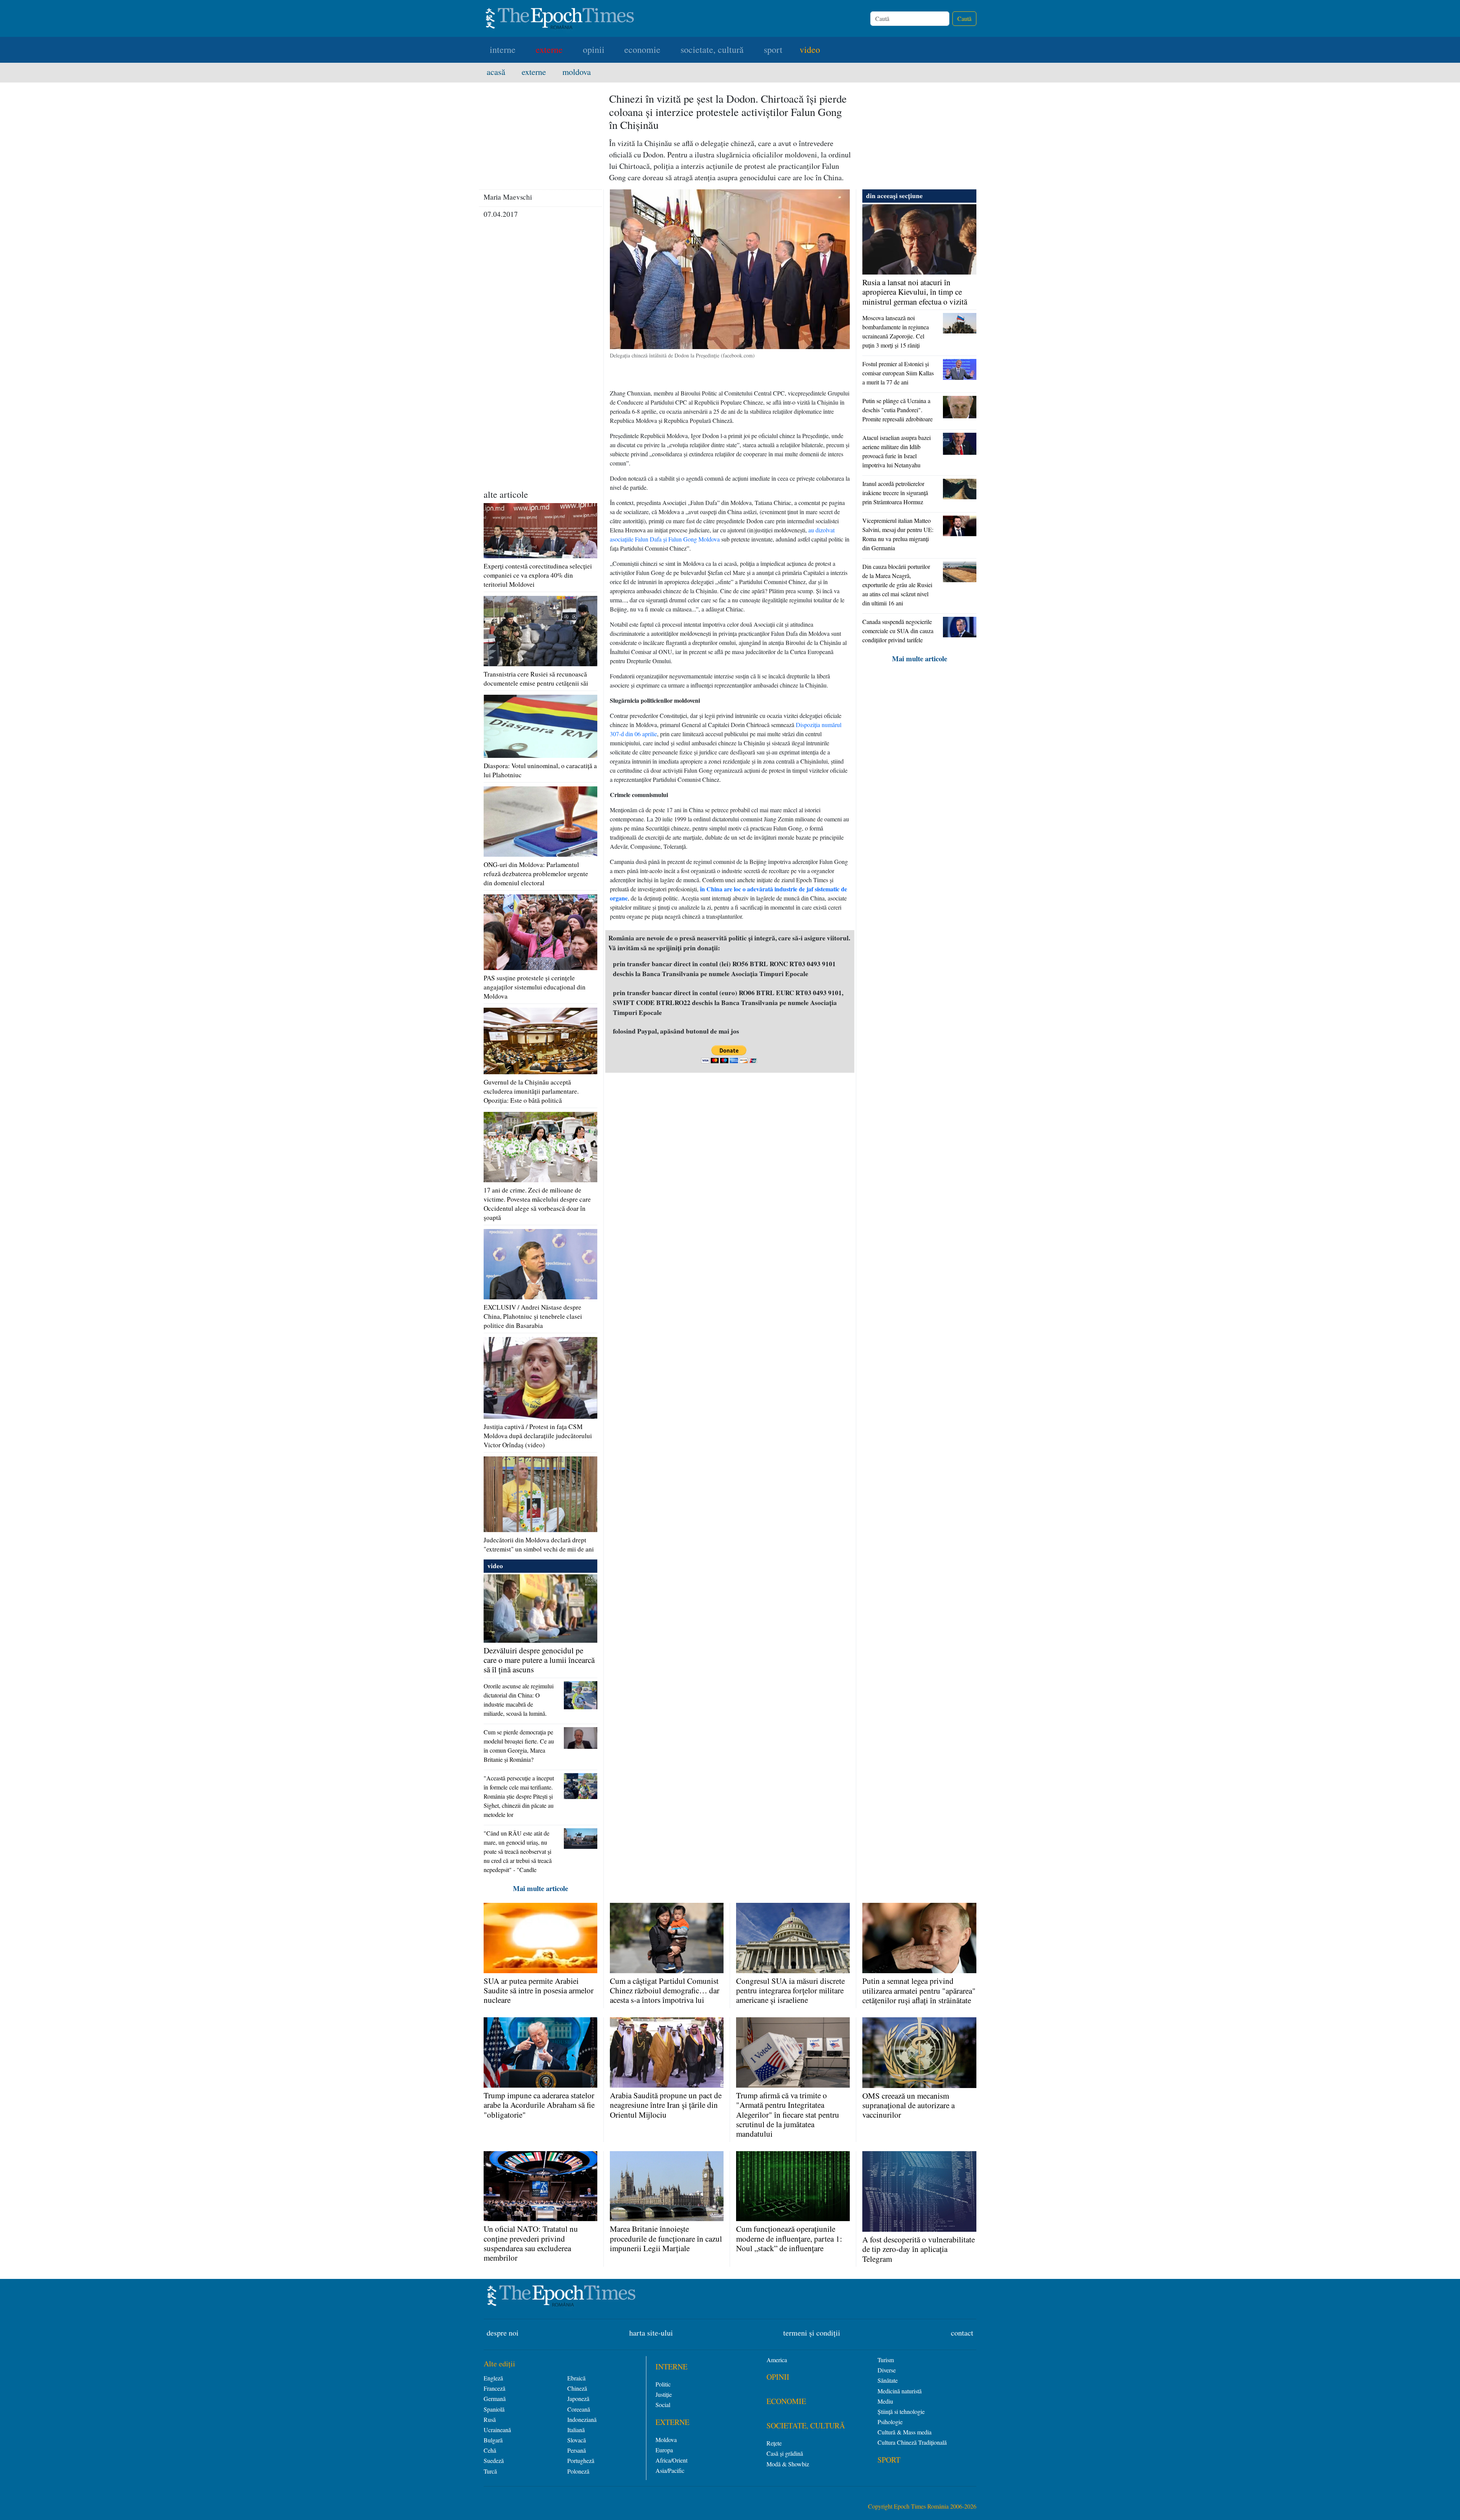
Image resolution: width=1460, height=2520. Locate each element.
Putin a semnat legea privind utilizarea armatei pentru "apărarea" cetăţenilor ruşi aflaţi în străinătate (919, 1990)
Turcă (490, 2471)
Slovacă (577, 2440)
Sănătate (888, 2380)
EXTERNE (672, 2422)
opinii (594, 49)
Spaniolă (494, 2409)
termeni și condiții (812, 2333)
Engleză (493, 2378)
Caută (964, 18)
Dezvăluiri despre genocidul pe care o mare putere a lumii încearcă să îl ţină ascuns (539, 1660)
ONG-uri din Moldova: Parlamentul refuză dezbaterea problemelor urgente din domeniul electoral (536, 874)
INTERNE (671, 2367)
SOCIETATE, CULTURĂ (806, 2426)
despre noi (503, 2333)
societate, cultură (712, 49)
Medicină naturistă (900, 2391)
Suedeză (494, 2460)
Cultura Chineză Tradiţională (912, 2442)
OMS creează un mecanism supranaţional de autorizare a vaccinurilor (909, 2105)
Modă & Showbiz (788, 2464)
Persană (577, 2450)
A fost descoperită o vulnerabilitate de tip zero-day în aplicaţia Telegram (919, 2249)
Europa (664, 2450)
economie (642, 49)
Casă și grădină (785, 2453)
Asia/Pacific (670, 2470)
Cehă (490, 2450)
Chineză (577, 2388)
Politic (663, 2384)
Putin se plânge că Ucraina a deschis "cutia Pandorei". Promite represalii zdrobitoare (897, 410)
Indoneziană (582, 2419)
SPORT (889, 2460)
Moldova (577, 71)
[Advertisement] (540, 371)
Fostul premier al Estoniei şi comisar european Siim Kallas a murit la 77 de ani (898, 373)
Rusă (490, 2419)
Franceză (494, 2388)
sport (773, 49)
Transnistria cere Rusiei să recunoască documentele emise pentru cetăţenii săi (536, 679)
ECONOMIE (786, 2401)
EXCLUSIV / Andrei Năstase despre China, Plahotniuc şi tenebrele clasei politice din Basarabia (533, 1316)
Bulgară (493, 2440)
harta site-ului (651, 2333)
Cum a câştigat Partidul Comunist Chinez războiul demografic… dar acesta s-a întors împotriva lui (665, 1990)
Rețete (774, 2443)
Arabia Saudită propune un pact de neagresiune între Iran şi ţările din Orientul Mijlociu (666, 2105)
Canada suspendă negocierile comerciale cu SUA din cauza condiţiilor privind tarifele (898, 631)
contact (962, 2333)
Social (663, 2405)
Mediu (885, 2401)
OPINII (778, 2377)
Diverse (887, 2370)
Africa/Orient (671, 2460)
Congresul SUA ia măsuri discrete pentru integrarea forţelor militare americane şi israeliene (790, 1990)
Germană (495, 2399)
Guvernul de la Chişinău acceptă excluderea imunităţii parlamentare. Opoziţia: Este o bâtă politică (531, 1091)
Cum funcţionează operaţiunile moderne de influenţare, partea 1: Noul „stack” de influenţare (789, 2238)
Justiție (664, 2394)
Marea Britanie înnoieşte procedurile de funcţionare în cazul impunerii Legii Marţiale (666, 2238)
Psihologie (890, 2422)
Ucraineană (497, 2430)
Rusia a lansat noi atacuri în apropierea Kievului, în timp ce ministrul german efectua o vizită (915, 292)
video (810, 49)
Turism (886, 2360)
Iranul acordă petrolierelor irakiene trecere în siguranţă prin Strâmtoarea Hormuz (895, 493)
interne (503, 49)
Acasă (501, 71)
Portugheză (581, 2460)
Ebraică (576, 2378)
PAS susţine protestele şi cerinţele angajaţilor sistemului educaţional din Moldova (535, 987)
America (777, 2360)
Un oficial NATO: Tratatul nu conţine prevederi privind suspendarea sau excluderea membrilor (531, 2243)
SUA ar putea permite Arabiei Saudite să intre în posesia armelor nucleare (539, 1990)
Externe (539, 71)
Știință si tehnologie (901, 2411)
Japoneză (578, 2399)
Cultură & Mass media (905, 2432)
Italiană (576, 2430)
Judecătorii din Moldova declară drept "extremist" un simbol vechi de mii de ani (539, 1544)
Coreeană (579, 2409)
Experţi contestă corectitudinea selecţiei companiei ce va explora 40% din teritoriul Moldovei (538, 575)
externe (549, 49)
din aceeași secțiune (894, 196)
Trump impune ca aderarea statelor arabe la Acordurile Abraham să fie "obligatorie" (539, 2105)
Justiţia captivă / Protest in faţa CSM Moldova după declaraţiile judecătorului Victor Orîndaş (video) (538, 1436)
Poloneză (578, 2471)
